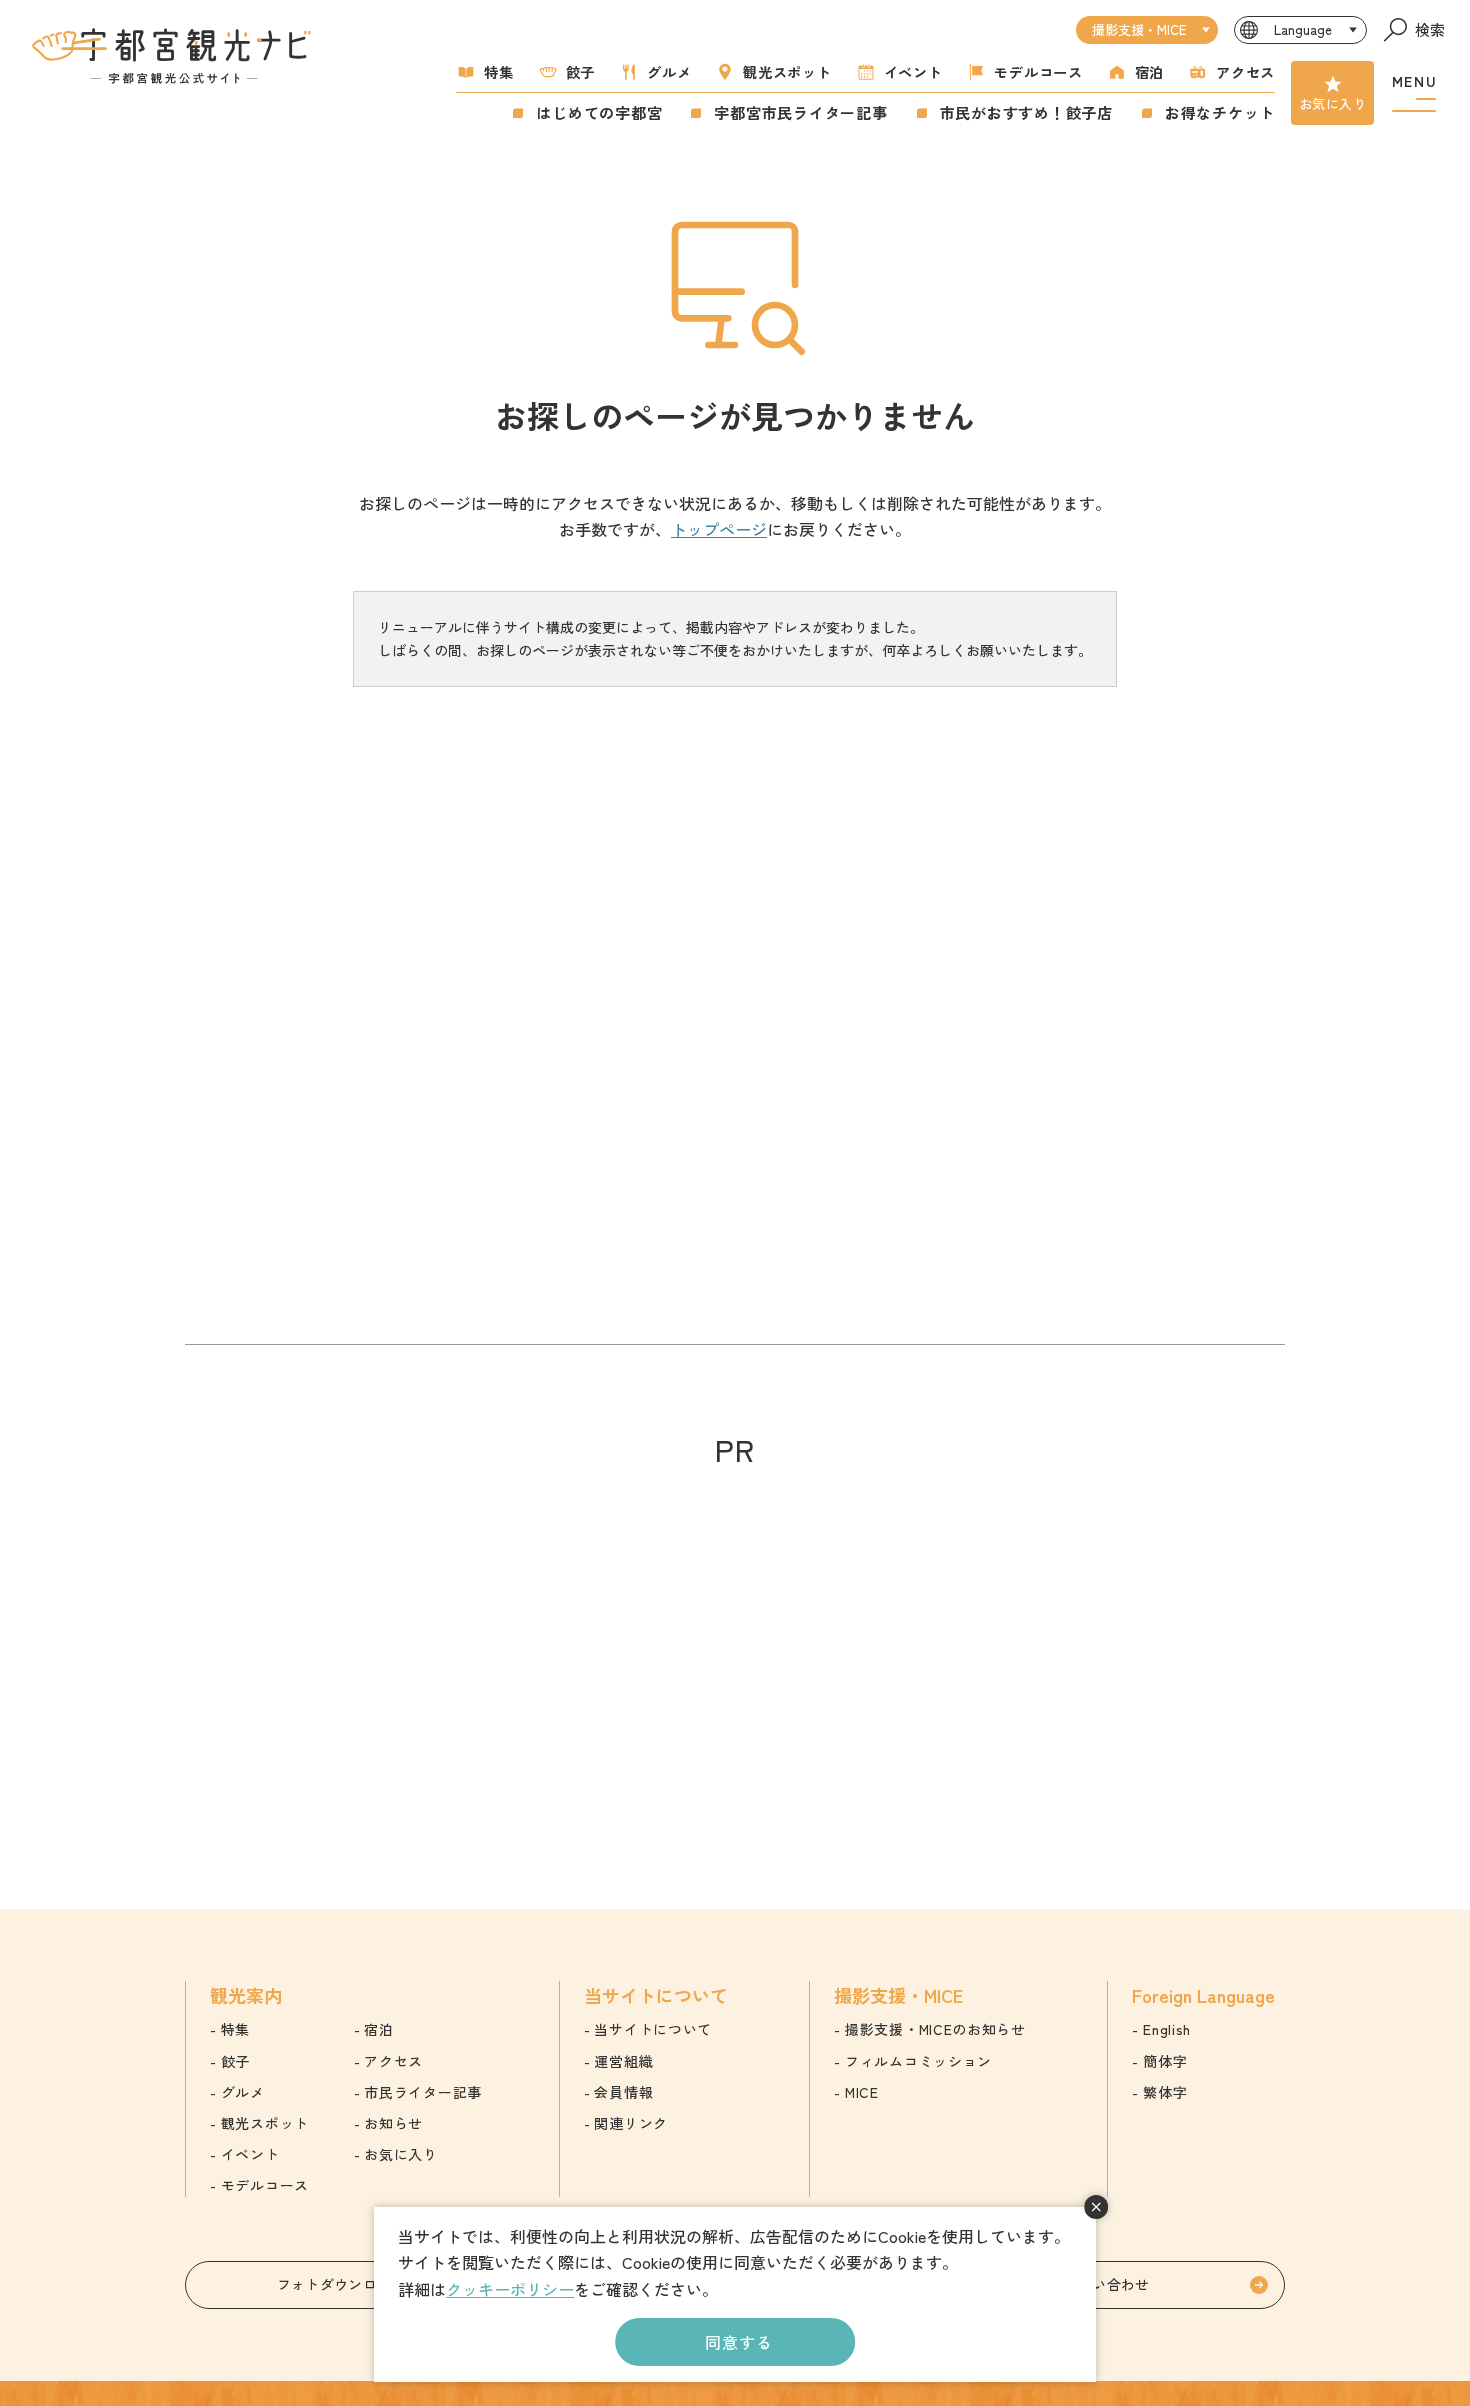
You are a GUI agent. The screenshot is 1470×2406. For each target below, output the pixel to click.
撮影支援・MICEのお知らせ (935, 2029)
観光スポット (787, 71)
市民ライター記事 (423, 2092)
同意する (738, 2342)
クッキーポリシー (510, 2289)
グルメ (669, 71)
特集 (498, 71)
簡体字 (1165, 2061)
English (1167, 2029)
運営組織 (623, 2061)
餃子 (580, 71)
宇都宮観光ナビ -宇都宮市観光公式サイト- (174, 56)
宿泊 (1149, 71)
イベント (913, 71)
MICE (862, 2092)
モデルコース (1038, 71)
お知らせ (393, 2123)
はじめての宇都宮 (599, 112)
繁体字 (1165, 2092)
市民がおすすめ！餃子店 (1026, 112)
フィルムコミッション (918, 2061)
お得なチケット (1220, 112)
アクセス (1245, 71)
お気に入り (1332, 103)
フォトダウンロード (341, 2284)
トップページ (719, 529)
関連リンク (631, 2123)
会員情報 (623, 2092)
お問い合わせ (1107, 2284)
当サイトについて (653, 2029)
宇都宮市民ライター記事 (800, 112)
